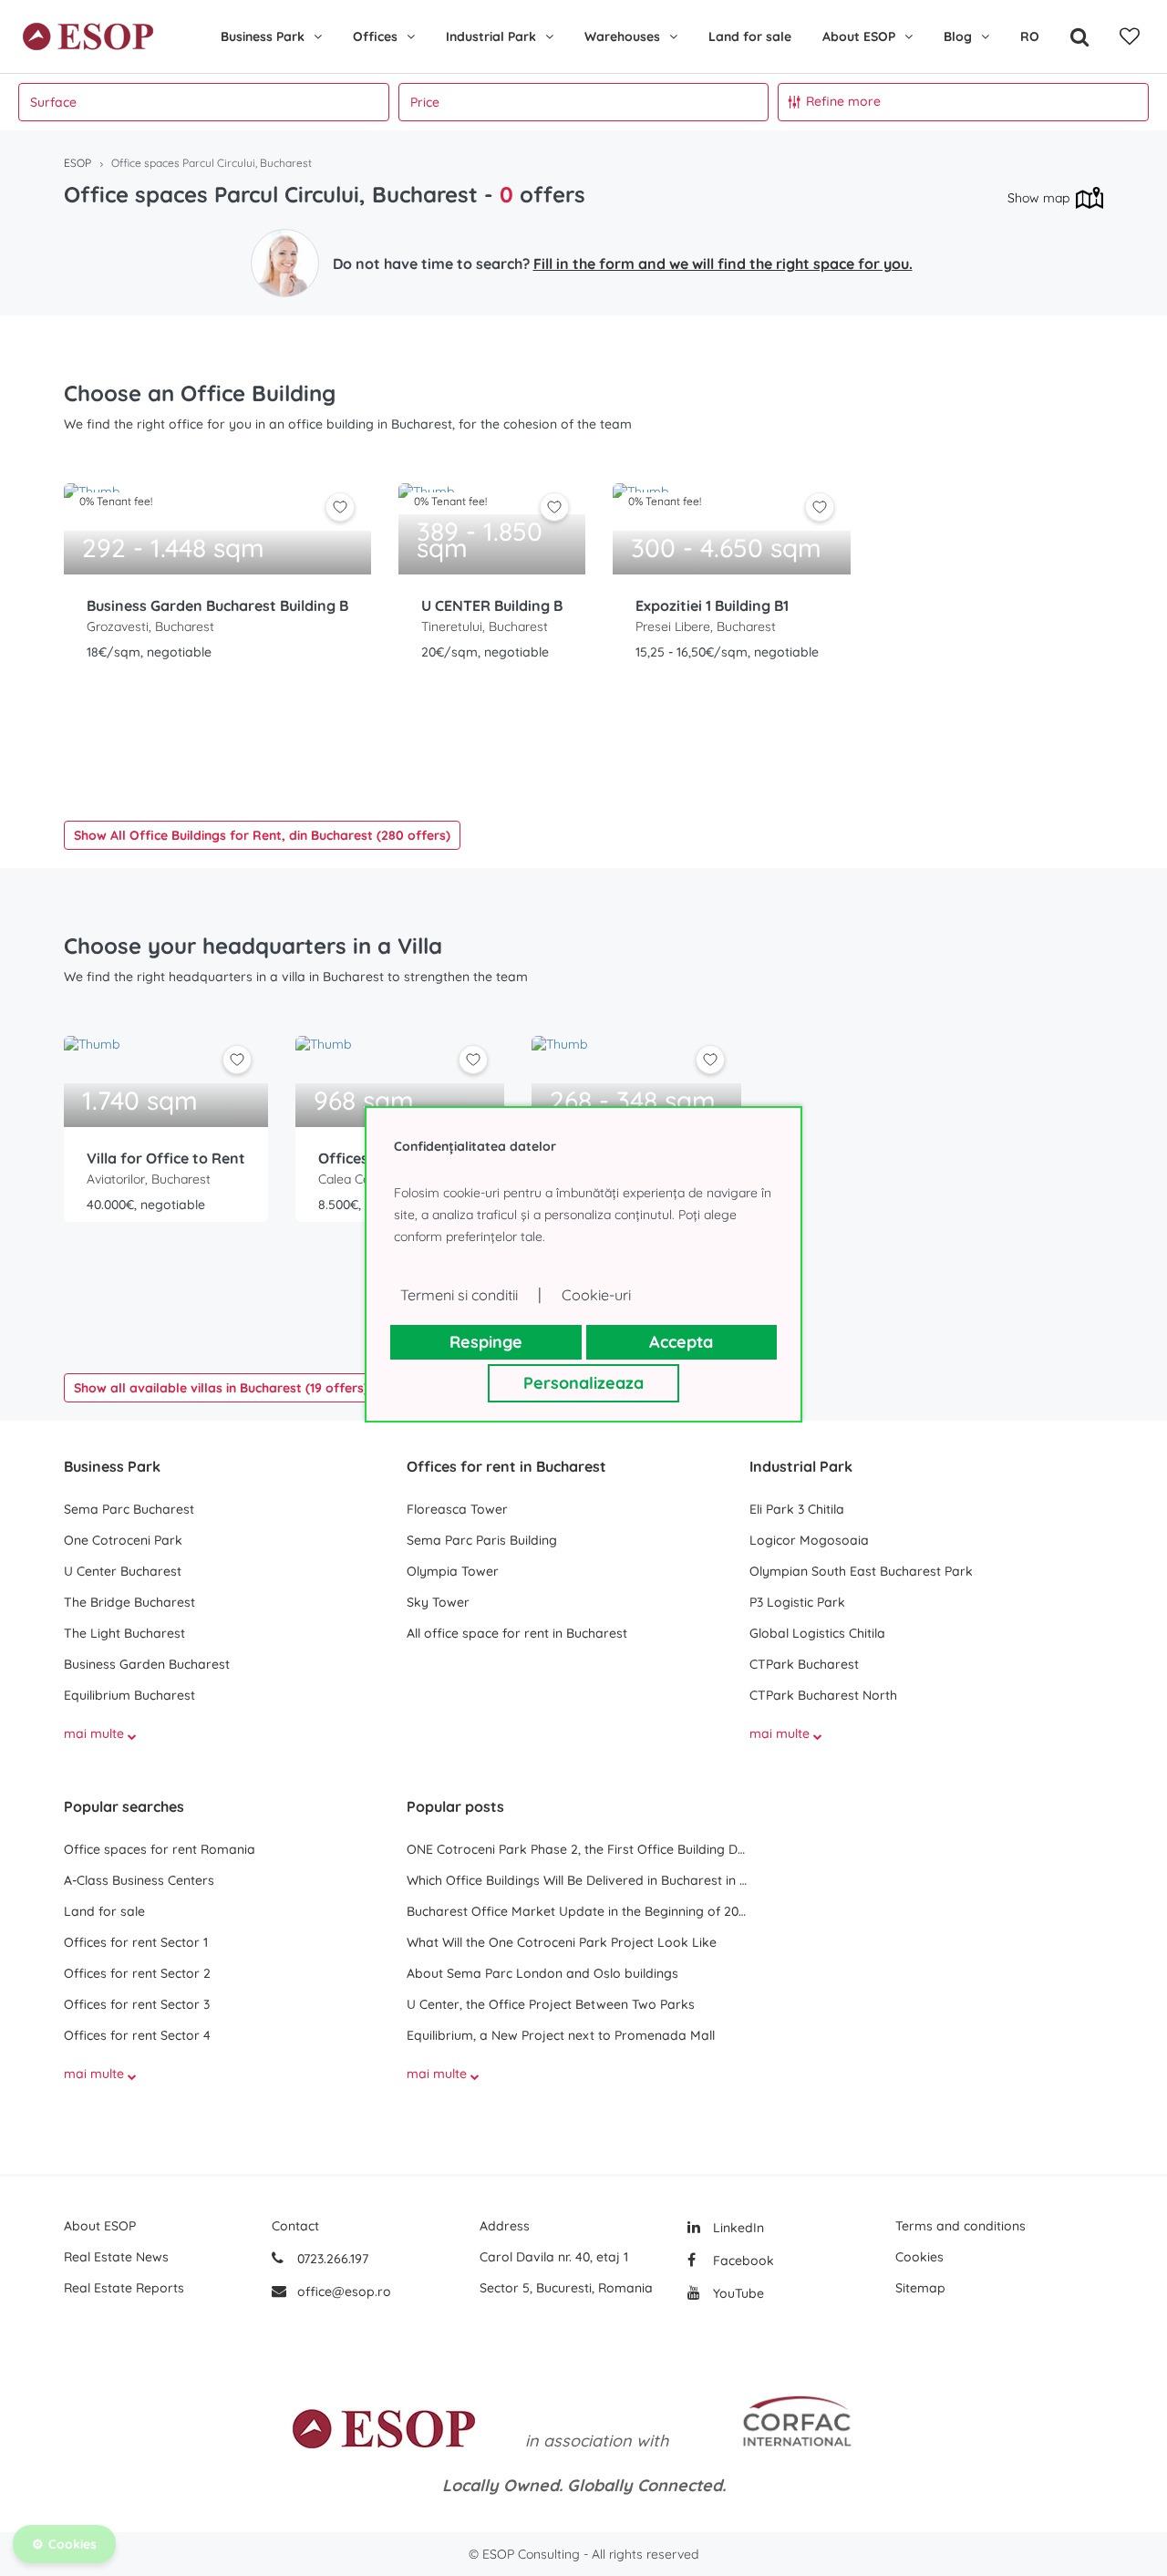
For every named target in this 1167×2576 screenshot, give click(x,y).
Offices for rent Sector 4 (137, 2035)
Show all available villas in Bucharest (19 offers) (221, 1388)
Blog (958, 36)
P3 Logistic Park (797, 1602)
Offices (375, 36)
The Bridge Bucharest (129, 1602)
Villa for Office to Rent (166, 1158)
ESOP (77, 163)
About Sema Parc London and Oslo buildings (542, 1973)
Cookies (919, 2257)
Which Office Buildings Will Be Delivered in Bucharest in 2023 (578, 1880)
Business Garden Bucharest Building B (217, 605)
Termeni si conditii (459, 1295)
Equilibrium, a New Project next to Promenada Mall (561, 2035)
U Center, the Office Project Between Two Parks (551, 2004)
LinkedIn (737, 2228)
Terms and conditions (960, 2226)
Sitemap (920, 2288)
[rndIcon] (340, 507)
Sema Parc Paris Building (482, 1540)
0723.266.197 (331, 2259)
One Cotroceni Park (123, 1540)
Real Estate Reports (124, 2288)
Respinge (486, 1342)
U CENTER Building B (492, 605)
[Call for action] (285, 263)
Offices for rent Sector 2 (137, 1973)
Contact (295, 2226)
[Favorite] (1130, 36)
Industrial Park (491, 36)
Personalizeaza (583, 1383)
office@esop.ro (344, 2292)
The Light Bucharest (124, 1633)
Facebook (742, 2260)
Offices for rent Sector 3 (137, 2004)
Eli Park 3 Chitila (797, 1509)
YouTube (737, 2293)
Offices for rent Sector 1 (136, 1942)
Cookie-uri (596, 1295)
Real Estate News (116, 2257)
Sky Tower (438, 1602)
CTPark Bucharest (804, 1664)
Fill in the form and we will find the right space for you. (723, 264)
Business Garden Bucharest (147, 1664)
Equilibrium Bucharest (129, 1695)
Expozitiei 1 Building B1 (712, 605)
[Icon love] (340, 514)
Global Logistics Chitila (817, 1633)
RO (1030, 36)
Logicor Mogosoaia (809, 1540)
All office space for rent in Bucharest (517, 1633)
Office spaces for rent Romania (160, 1849)
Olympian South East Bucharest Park (861, 1571)
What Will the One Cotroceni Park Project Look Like (562, 1942)
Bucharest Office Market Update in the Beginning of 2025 (578, 1911)
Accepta (681, 1342)
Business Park (263, 36)
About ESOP (859, 36)
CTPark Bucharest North (823, 1695)
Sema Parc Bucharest (129, 1509)
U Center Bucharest (123, 1571)
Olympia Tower (453, 1571)
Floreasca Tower (457, 1509)
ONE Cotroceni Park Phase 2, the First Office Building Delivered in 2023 (578, 1849)
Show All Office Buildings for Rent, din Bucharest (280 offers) (262, 835)
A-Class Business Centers (139, 1880)
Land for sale (750, 36)
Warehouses (622, 36)
